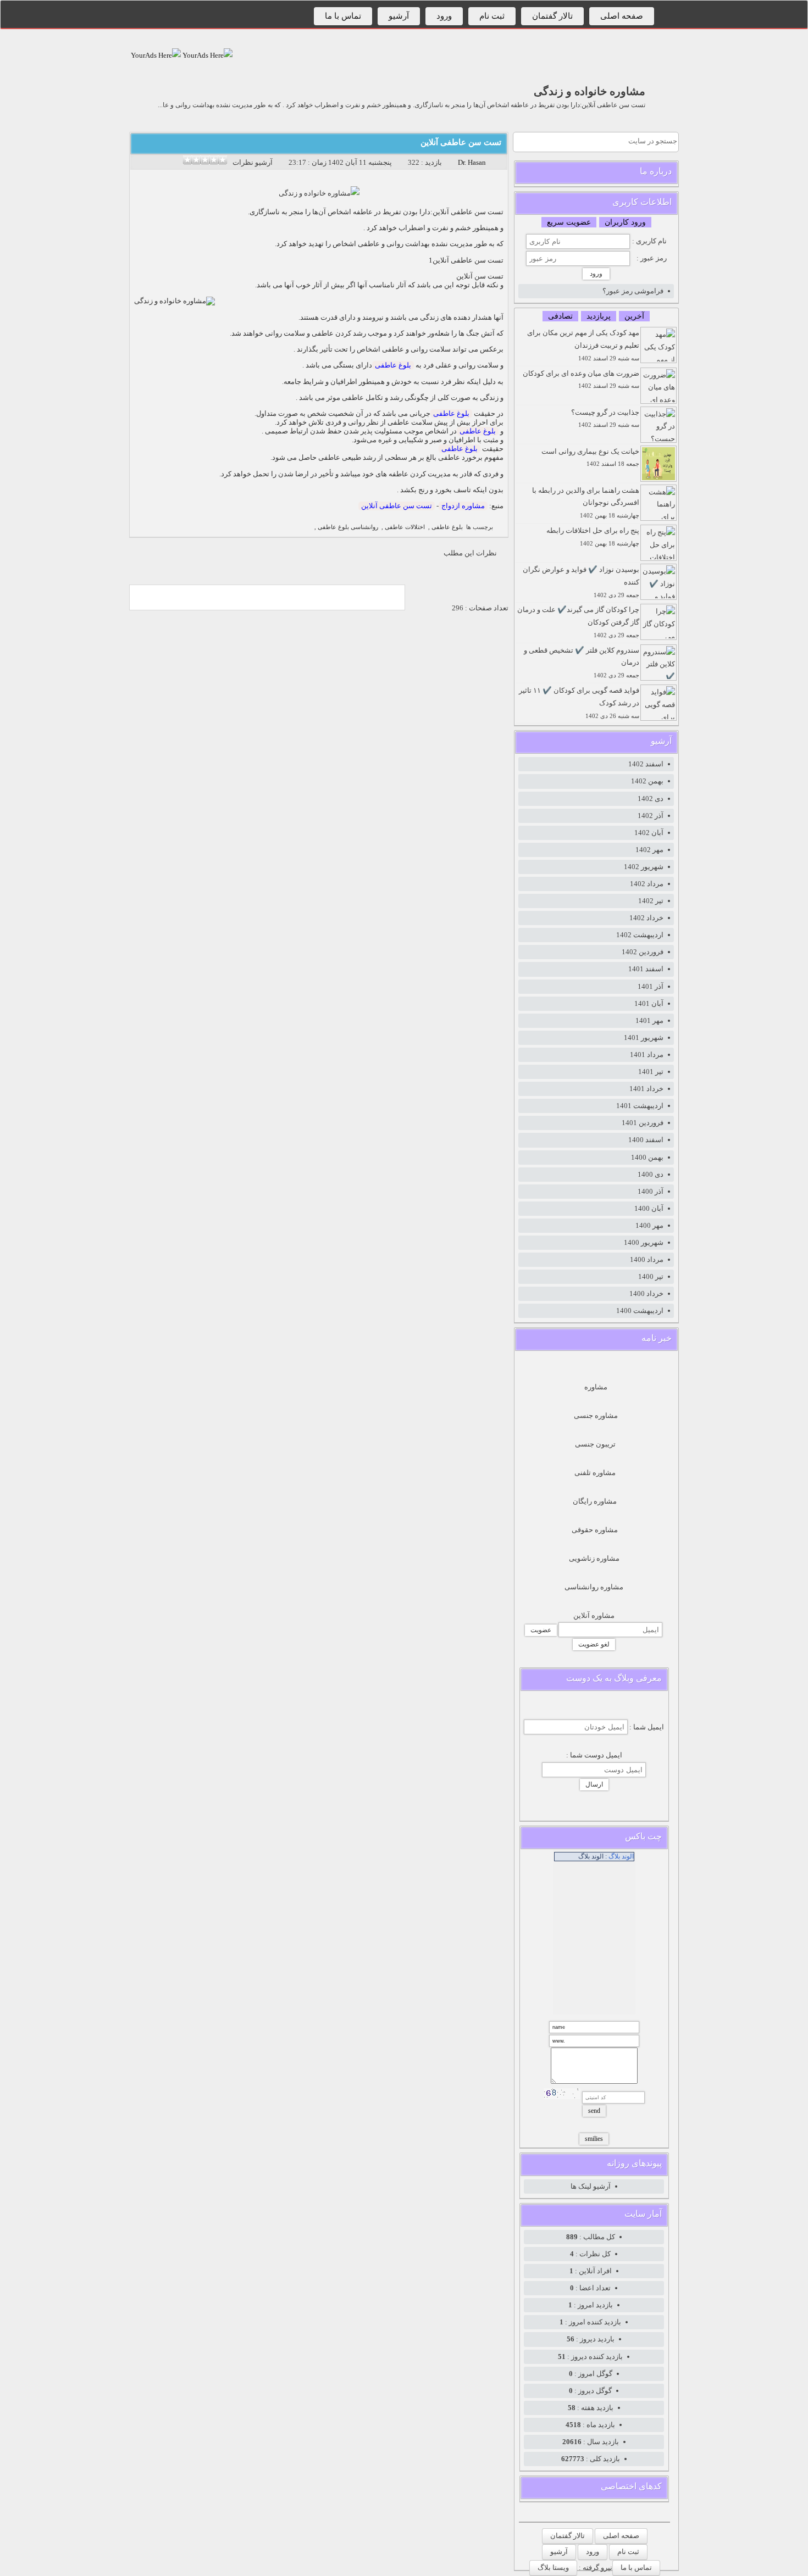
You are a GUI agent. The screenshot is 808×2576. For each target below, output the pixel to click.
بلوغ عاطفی (393, 365)
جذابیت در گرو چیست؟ (605, 418)
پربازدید (599, 316)
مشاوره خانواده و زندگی (590, 91)
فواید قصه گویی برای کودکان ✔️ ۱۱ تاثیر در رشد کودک (579, 703)
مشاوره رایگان (595, 1501)
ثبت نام (492, 16)
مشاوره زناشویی (594, 1558)
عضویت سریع (569, 222)
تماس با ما (343, 16)
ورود (444, 16)
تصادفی (560, 316)
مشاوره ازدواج (463, 506)
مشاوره (596, 1387)
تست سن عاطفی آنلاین (461, 142)
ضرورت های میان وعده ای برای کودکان (581, 379)
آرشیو (399, 16)
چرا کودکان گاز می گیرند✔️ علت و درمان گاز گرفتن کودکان (578, 622)
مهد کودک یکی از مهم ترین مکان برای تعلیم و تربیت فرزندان (583, 345)
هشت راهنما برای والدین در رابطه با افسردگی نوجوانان (586, 503)
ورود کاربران (625, 222)
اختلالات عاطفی (405, 527)
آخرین (634, 316)
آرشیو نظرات (253, 162)
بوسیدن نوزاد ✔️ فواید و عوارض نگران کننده (581, 582)
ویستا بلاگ (553, 2567)
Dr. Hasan (472, 162)
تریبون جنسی (595, 1444)
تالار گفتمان (552, 16)
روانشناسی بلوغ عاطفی (348, 527)
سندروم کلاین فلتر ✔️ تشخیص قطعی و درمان (582, 663)
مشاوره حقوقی (595, 1530)
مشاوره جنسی (596, 1415)
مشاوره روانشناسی (594, 1587)
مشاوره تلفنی (595, 1473)
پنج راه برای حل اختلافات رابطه (593, 536)
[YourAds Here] (207, 55)
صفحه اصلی (622, 16)
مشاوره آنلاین (594, 1615)
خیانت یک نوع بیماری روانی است (590, 457)
